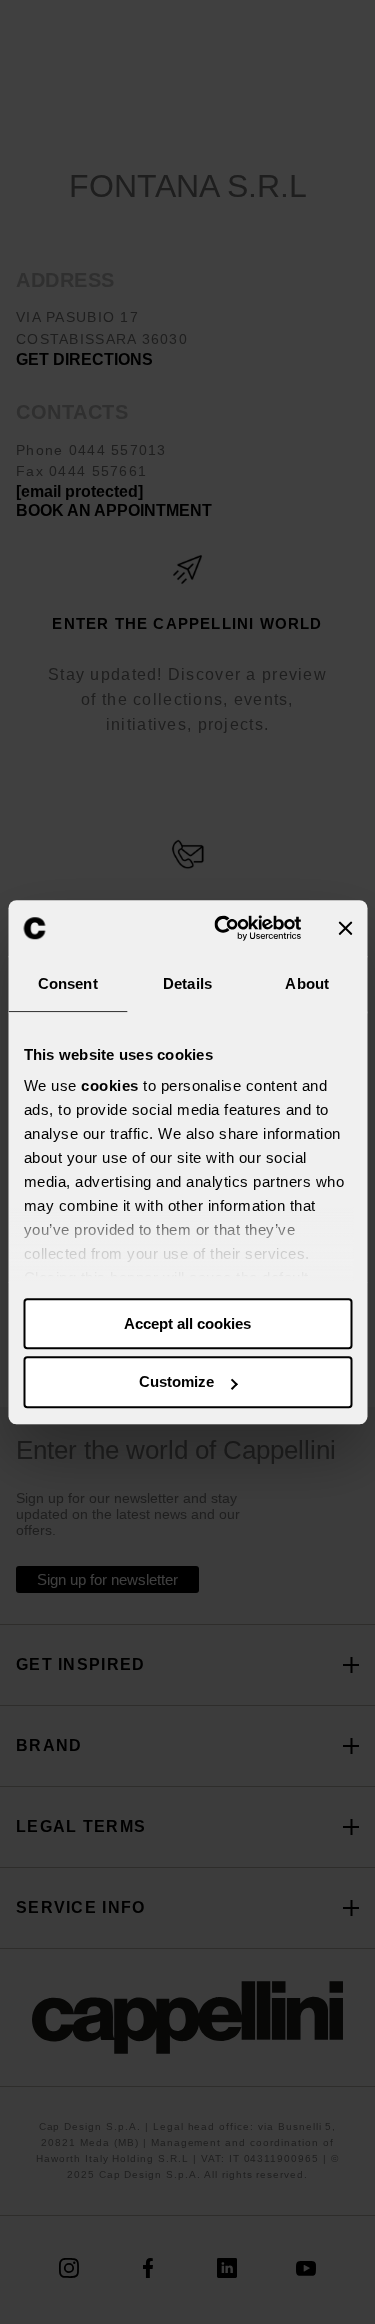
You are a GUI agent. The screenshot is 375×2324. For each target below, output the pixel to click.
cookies (110, 1085)
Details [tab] (187, 983)
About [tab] (307, 983)
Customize (176, 1382)
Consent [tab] (68, 983)
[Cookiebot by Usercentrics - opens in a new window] (223, 928)
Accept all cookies (187, 1323)
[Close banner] (345, 928)
